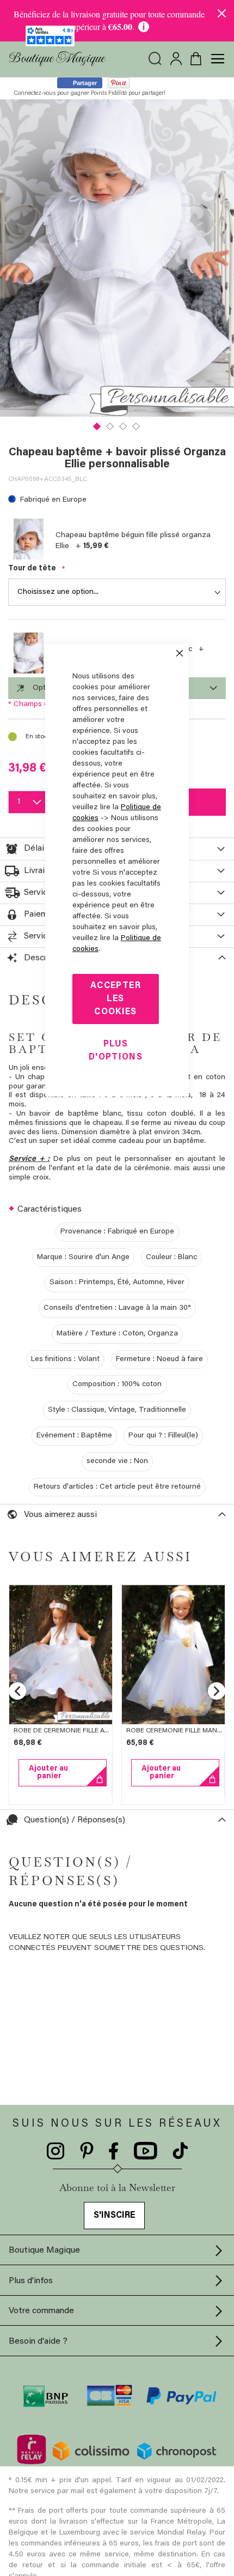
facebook (114, 2151)
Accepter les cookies (116, 999)
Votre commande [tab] (41, 2311)
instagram (56, 2151)
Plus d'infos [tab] (31, 2281)
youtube (146, 2151)
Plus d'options (116, 1051)
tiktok (180, 2151)
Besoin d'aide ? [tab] (38, 2342)
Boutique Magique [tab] (44, 2250)
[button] (97, 425)
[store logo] (57, 59)
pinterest (87, 2151)
